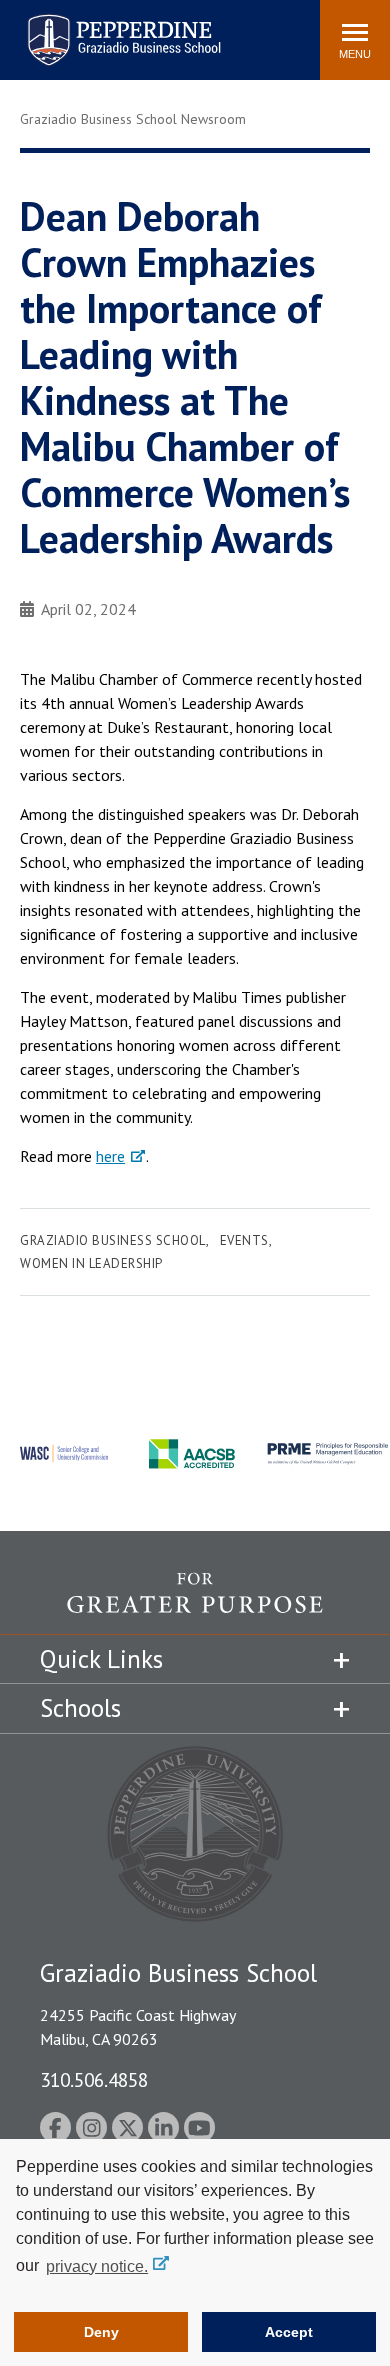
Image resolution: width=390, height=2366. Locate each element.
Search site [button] (32, 30)
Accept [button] (289, 2332)
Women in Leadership (91, 1263)
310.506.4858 (94, 2079)
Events (244, 1240)
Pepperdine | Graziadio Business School (98, 27)
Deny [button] (101, 2332)
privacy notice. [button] (97, 2266)
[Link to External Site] (195, 1603)
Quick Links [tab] (101, 1659)
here (110, 1156)
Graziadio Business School (113, 1240)
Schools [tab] (80, 1708)
